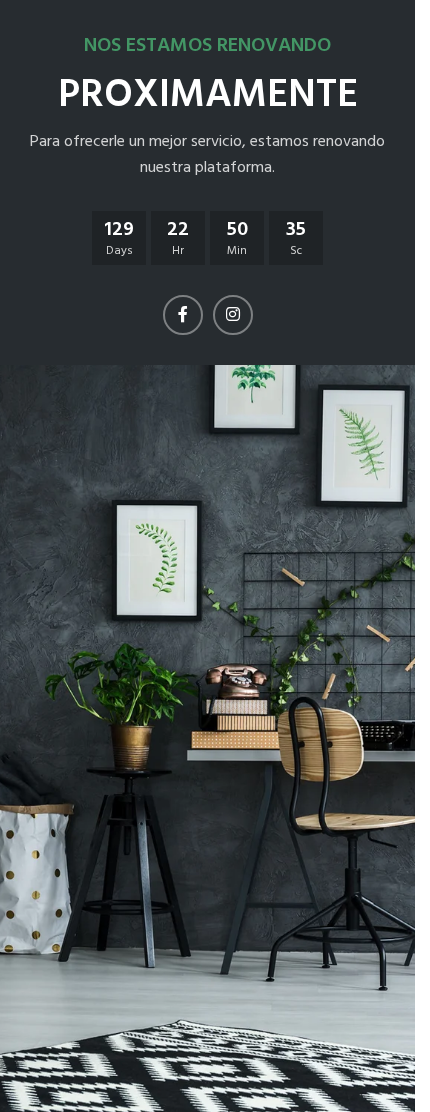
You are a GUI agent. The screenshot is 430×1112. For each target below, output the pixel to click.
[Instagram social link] (233, 315)
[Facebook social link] (183, 315)
